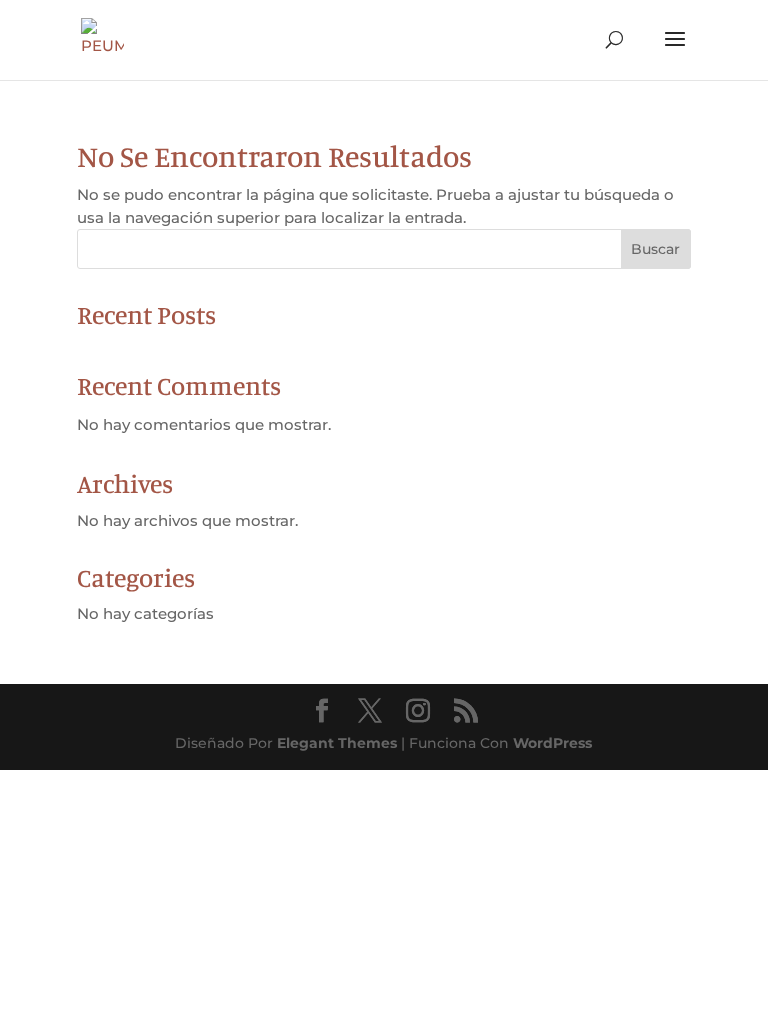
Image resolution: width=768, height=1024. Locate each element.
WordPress (552, 743)
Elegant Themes (337, 743)
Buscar (655, 249)
